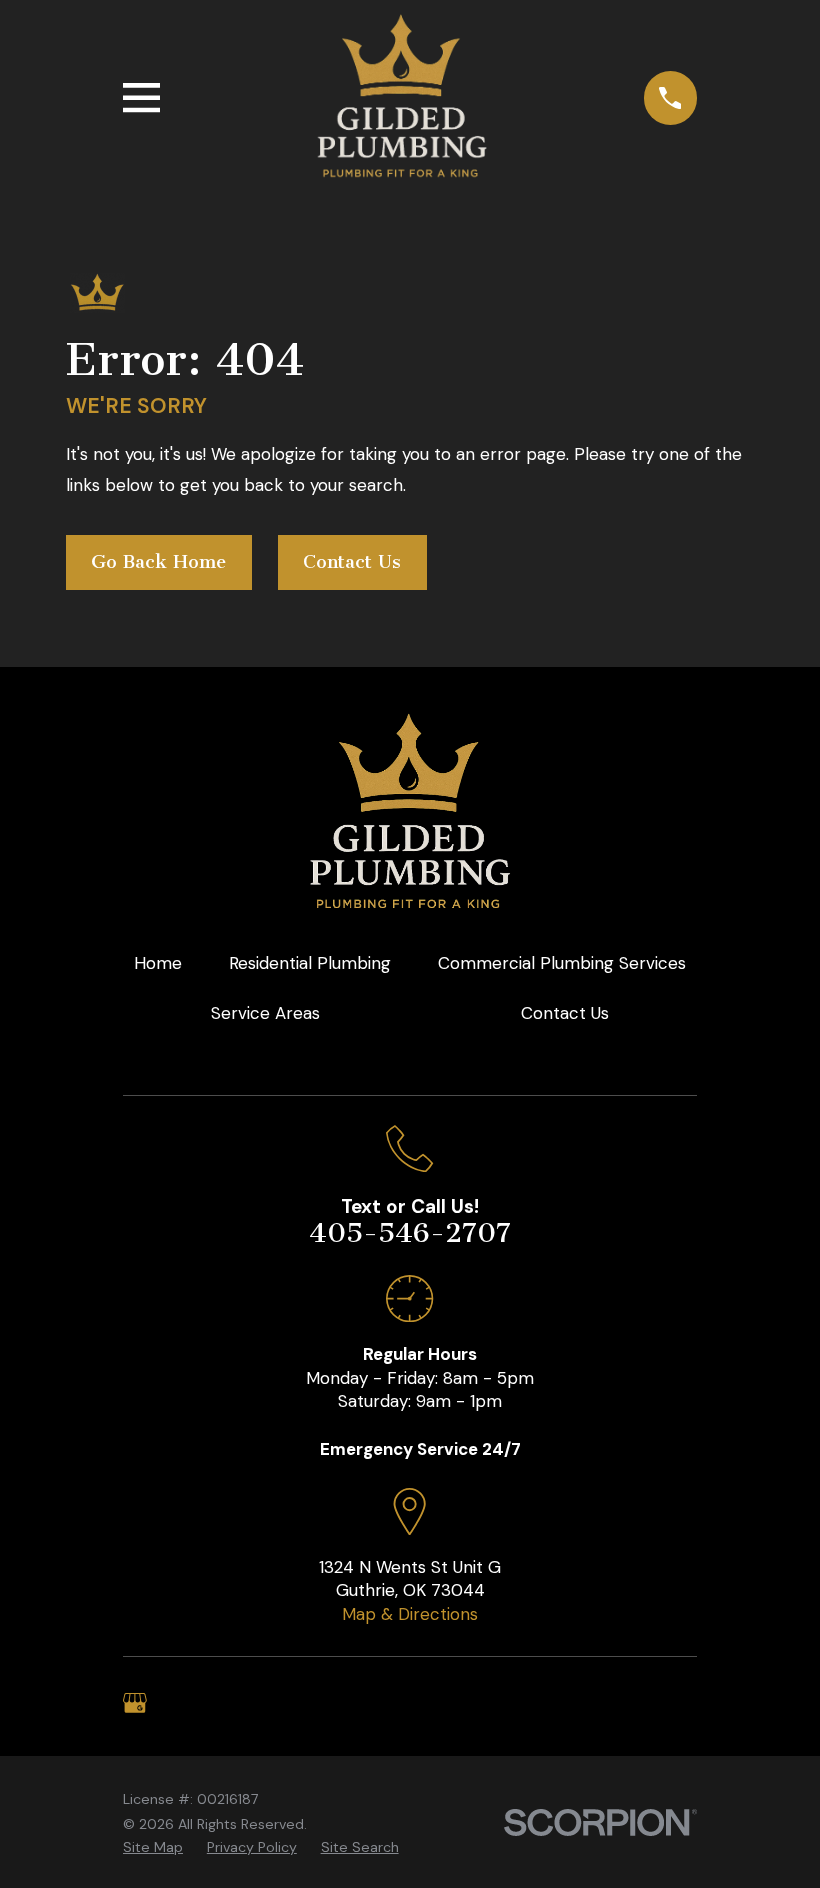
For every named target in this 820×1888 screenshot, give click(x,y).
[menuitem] (153, 1848)
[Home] (401, 97)
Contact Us (352, 562)
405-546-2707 (410, 1233)
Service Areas (265, 1013)
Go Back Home (158, 562)
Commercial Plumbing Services (562, 963)
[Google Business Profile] (135, 1703)
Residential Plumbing (310, 963)
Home (158, 963)
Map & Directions (410, 1614)
